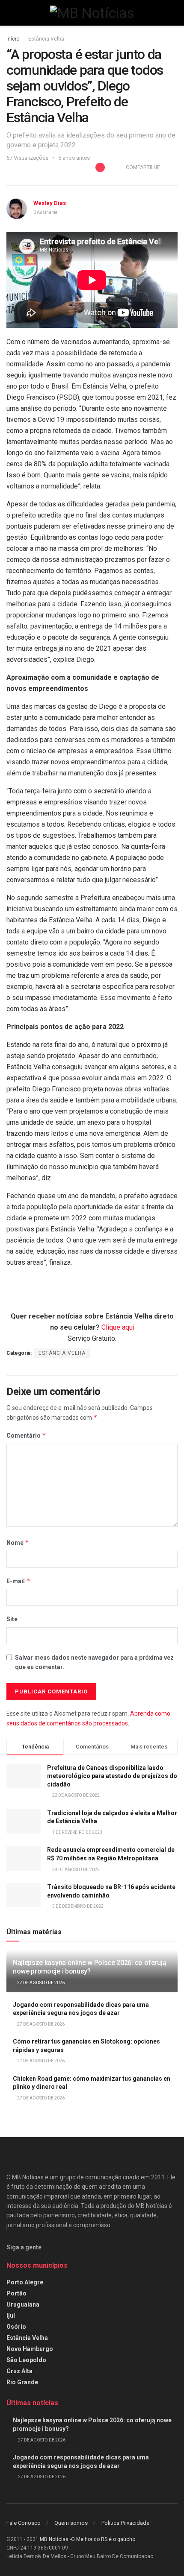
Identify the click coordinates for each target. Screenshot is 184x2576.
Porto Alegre (25, 2282)
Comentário (26, 1435)
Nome (18, 1542)
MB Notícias (54, 2539)
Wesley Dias (50, 203)
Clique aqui (118, 1327)
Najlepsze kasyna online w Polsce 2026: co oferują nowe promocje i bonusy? (89, 1967)
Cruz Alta (19, 2371)
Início (13, 39)
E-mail (18, 1581)
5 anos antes (74, 158)
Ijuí (11, 2316)
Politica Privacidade (125, 2523)
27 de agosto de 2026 (40, 1983)
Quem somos (71, 2523)
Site (12, 1619)
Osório (16, 2327)
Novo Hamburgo (30, 2349)
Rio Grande (22, 2382)
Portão (16, 2293)
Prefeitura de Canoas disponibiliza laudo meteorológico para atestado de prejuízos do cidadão (112, 1776)
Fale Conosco (24, 2523)
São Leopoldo (26, 2360)
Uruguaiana (23, 2304)
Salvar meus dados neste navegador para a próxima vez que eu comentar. (94, 1662)
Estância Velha (46, 39)
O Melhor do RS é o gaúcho (103, 2539)
